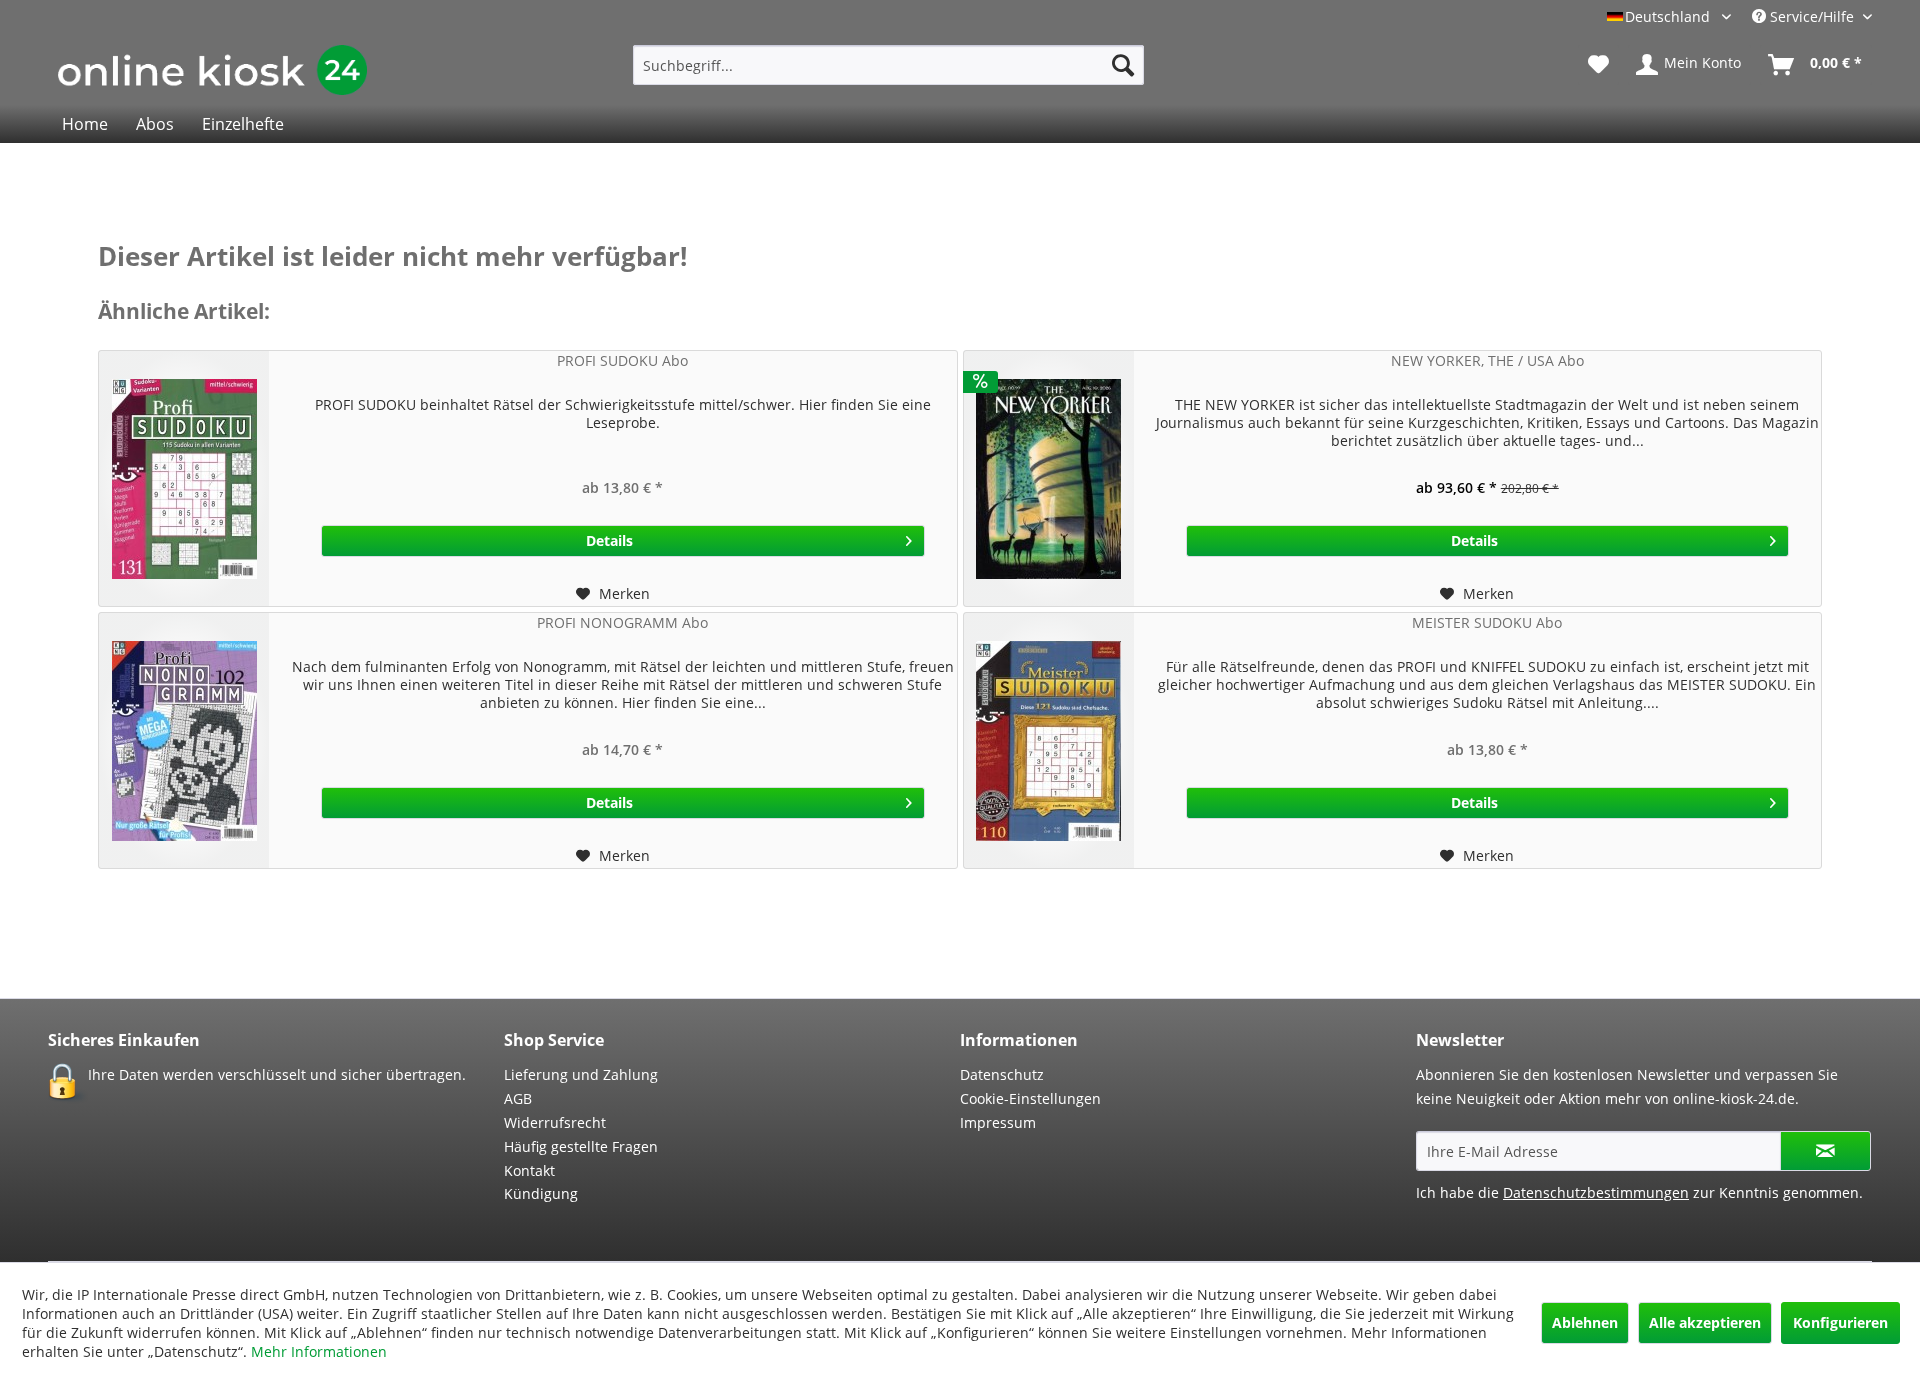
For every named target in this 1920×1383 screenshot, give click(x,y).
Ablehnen (1585, 1322)
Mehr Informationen (319, 1351)
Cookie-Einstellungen (1030, 1098)
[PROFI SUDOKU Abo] (184, 478)
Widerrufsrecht (555, 1122)
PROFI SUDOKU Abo (622, 360)
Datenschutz (1002, 1074)
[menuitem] (888, 65)
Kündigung (541, 1193)
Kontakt (529, 1170)
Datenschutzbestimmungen (1596, 1192)
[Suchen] (1123, 65)
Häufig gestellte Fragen (581, 1146)
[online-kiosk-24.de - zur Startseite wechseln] (212, 70)
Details (609, 540)
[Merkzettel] (1598, 65)
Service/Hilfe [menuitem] (1812, 16)
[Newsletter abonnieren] (1825, 1151)
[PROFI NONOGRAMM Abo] (184, 740)
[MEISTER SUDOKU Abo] (1049, 740)
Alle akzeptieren (1705, 1322)
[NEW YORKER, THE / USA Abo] (1049, 478)
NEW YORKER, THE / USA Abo (1487, 360)
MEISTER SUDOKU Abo (1487, 622)
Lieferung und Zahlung (581, 1074)
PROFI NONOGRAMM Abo (622, 622)
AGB (518, 1098)
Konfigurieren (1840, 1322)
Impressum (998, 1122)
